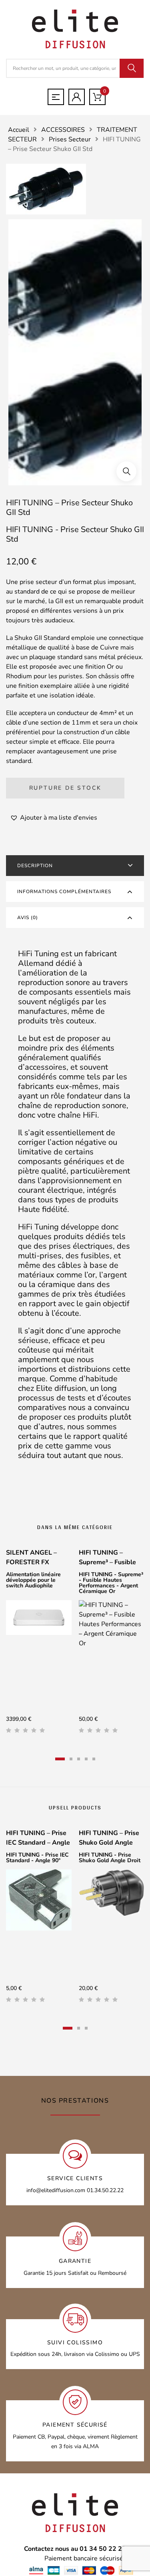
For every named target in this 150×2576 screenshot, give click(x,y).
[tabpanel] (39, 1644)
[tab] (75, 866)
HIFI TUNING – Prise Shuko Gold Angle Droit (109, 1843)
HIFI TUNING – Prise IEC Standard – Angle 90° (38, 1843)
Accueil (19, 130)
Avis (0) (28, 918)
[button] (126, 471)
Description (35, 866)
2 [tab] (71, 1759)
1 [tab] (60, 1759)
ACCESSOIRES (63, 130)
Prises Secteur (70, 139)
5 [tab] (94, 1759)
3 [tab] (79, 1759)
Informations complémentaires (64, 892)
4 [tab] (86, 1759)
